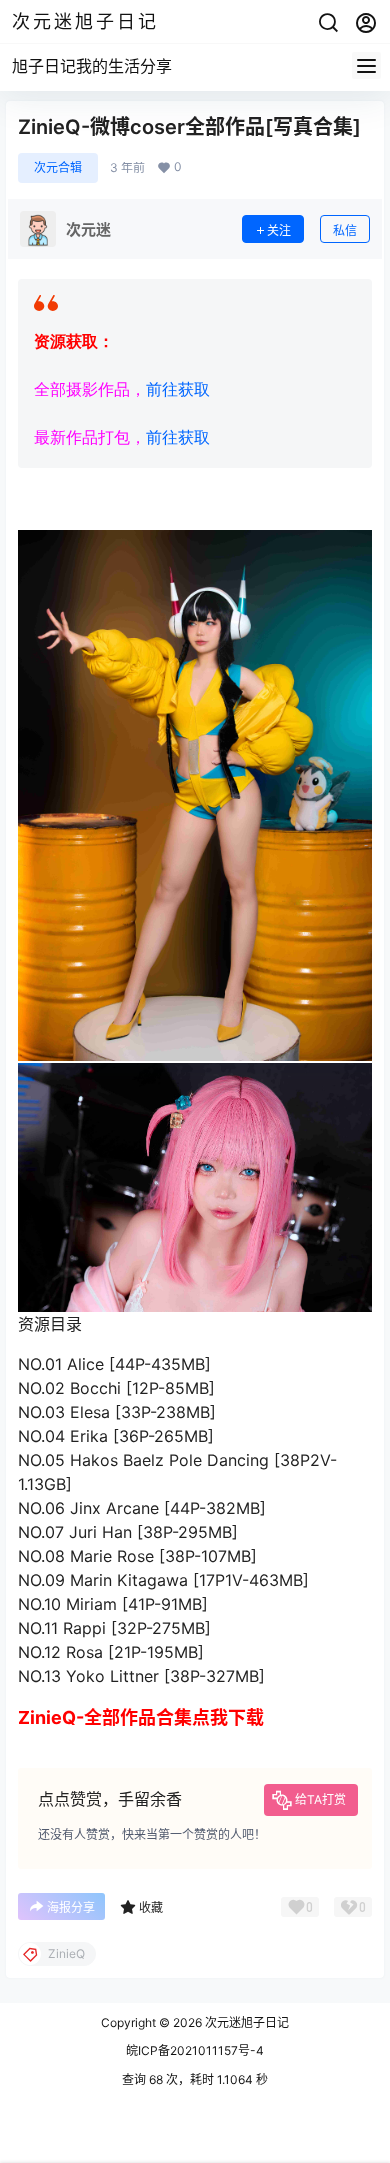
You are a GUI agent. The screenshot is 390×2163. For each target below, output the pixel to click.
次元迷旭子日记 (245, 2022)
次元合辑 (58, 167)
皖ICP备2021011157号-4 (195, 2050)
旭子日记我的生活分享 (92, 66)
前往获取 (178, 389)
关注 (279, 230)
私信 (345, 230)
